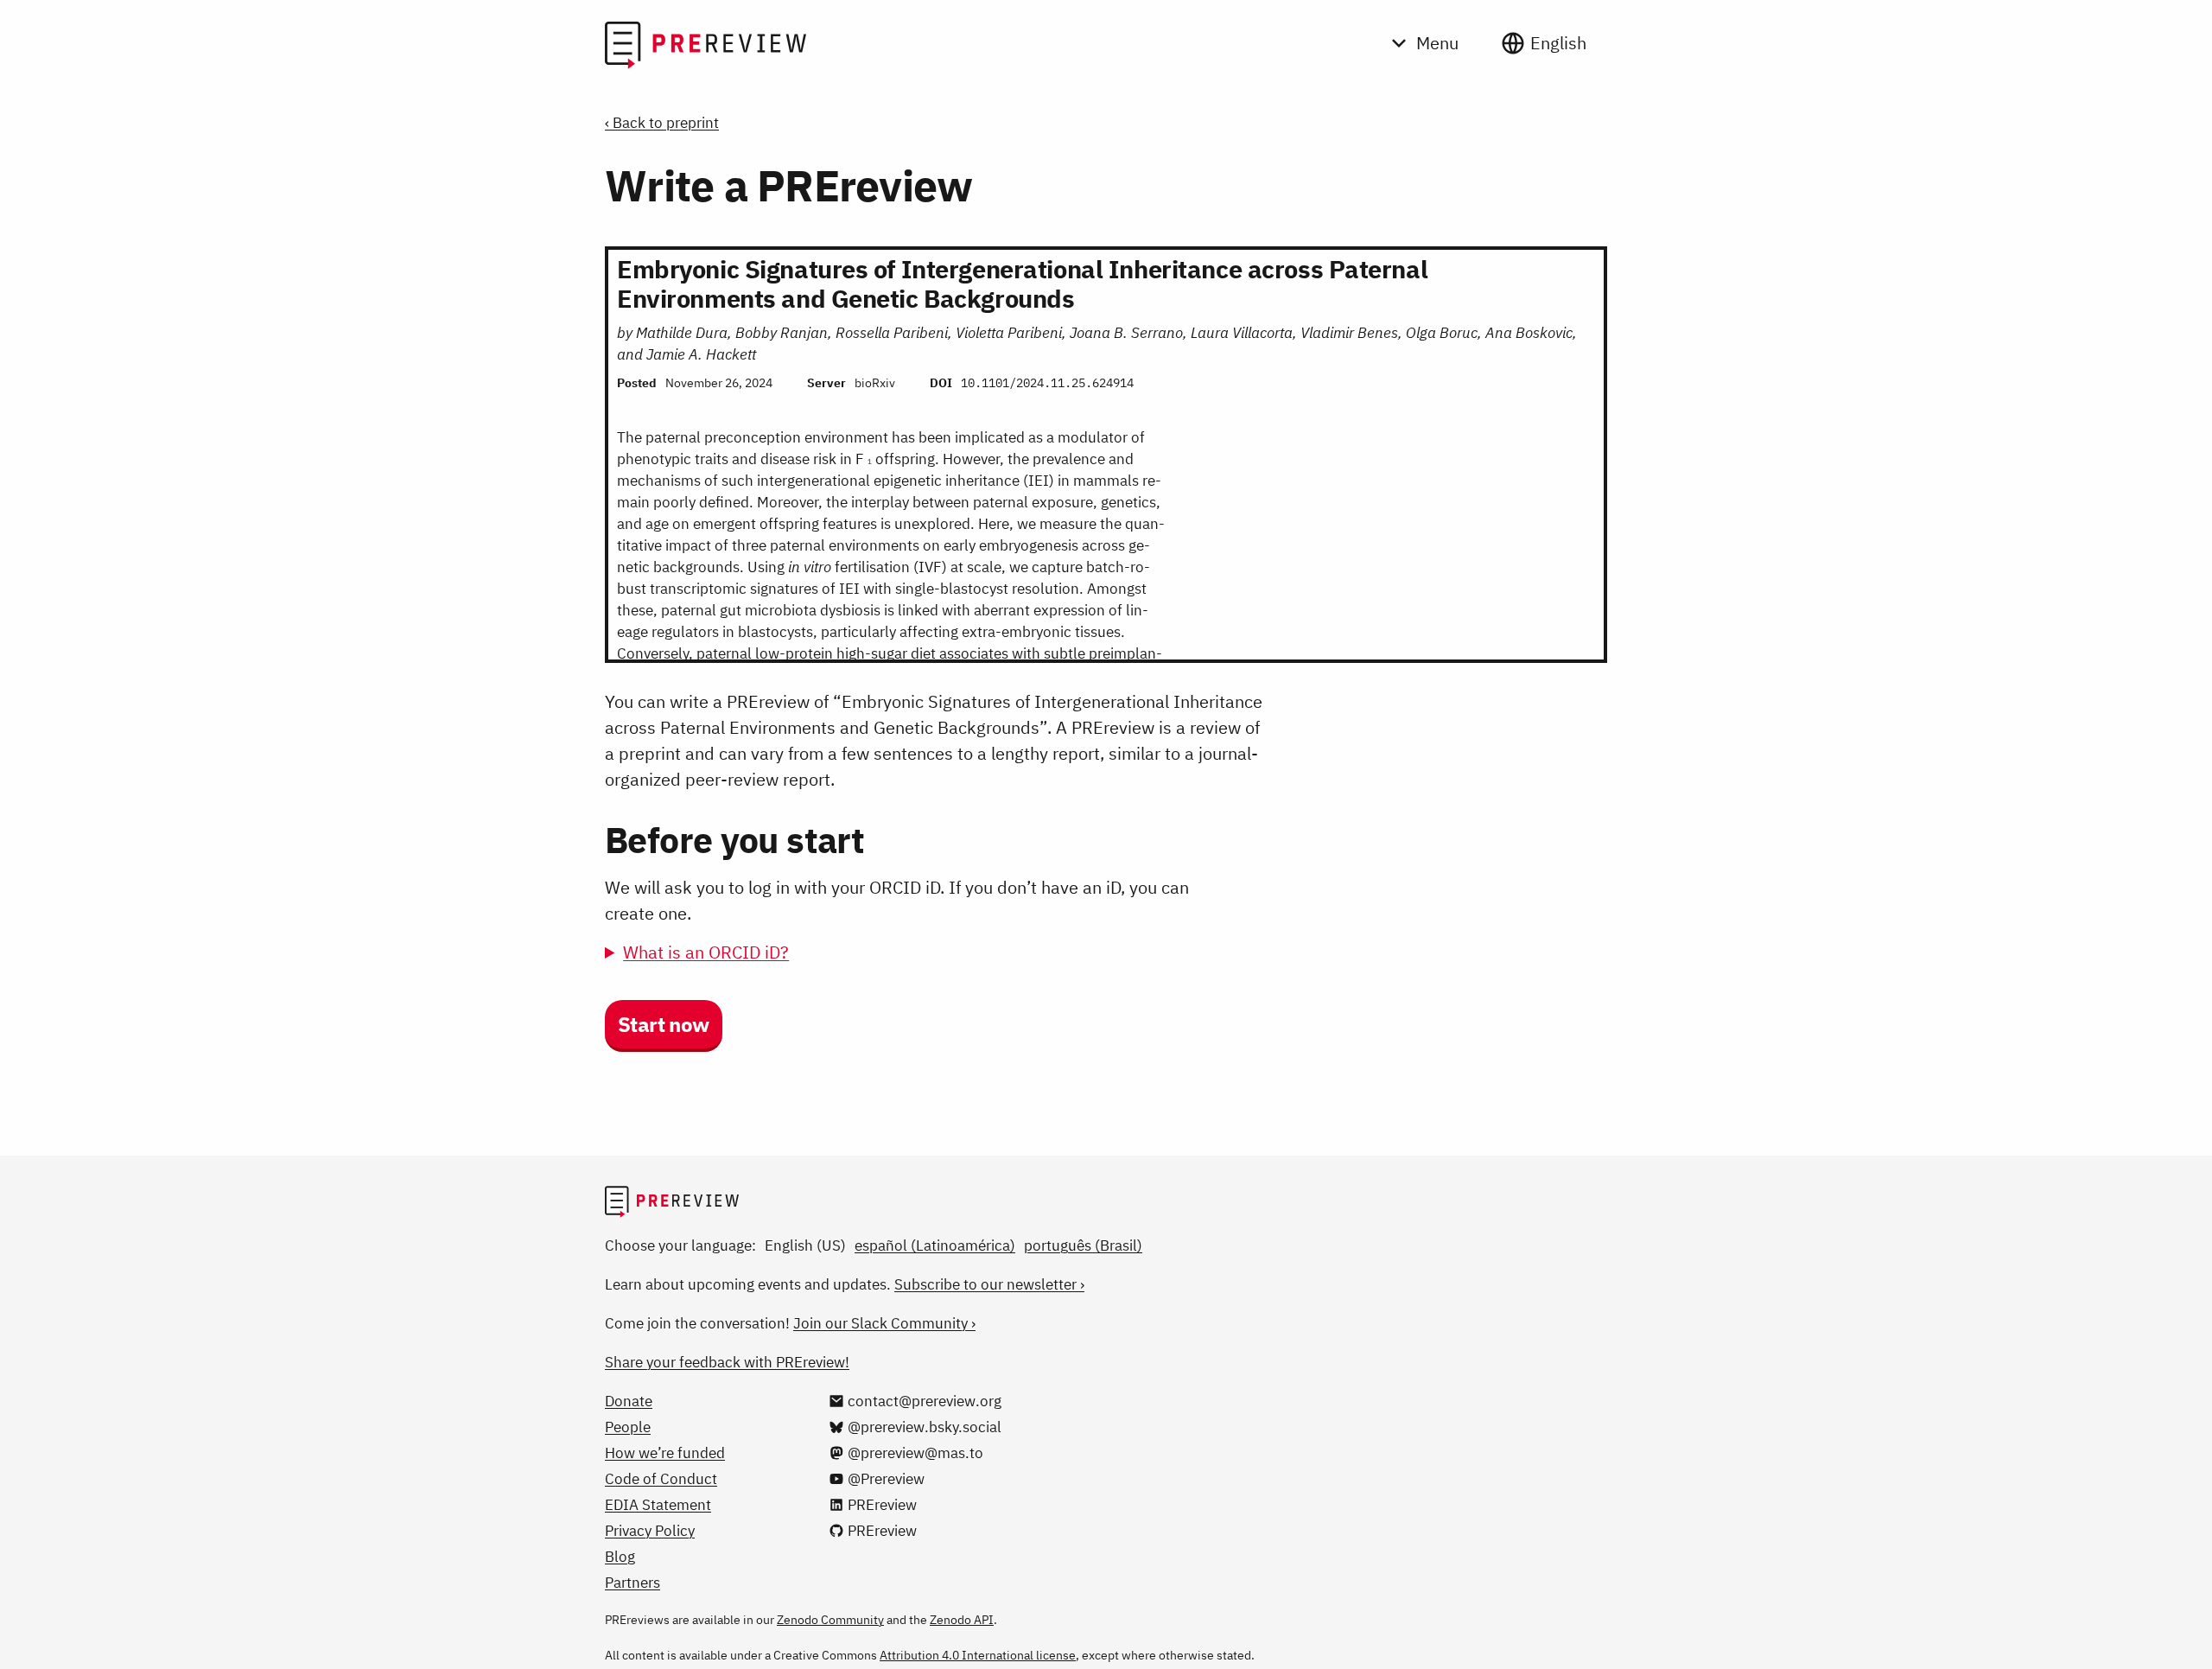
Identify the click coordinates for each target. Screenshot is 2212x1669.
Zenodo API (962, 1620)
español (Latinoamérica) (935, 1245)
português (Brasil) (1083, 1245)
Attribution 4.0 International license (978, 1655)
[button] (664, 1026)
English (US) (805, 1245)
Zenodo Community (830, 1620)
